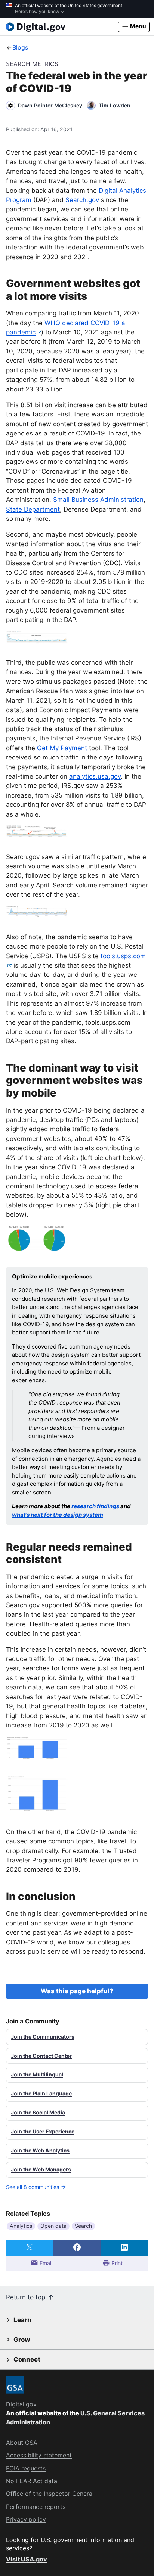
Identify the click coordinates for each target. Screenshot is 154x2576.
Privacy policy (26, 2519)
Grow (22, 2340)
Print (116, 2263)
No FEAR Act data (32, 2481)
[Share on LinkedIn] (124, 2248)
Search (83, 2226)
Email (45, 2263)
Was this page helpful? (77, 1991)
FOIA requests (26, 2468)
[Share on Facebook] (77, 2248)
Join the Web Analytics (40, 2150)
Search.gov (82, 200)
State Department (33, 509)
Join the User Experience (43, 2131)
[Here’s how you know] (77, 9)
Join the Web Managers (41, 2169)
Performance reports (36, 2507)
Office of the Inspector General (50, 2494)
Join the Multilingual (37, 2074)
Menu (138, 26)
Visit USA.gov (27, 2559)
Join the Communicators (43, 2037)
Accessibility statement (39, 2455)
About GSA (22, 2443)
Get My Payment (62, 748)
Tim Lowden (115, 105)
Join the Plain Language (41, 2093)
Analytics (21, 2226)
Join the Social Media (38, 2112)
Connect (27, 2359)
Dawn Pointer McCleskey (50, 105)
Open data (53, 2226)
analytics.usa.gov (95, 776)
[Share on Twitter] (30, 2248)
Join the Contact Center (41, 2056)
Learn (22, 2320)
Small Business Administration (98, 500)
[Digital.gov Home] (62, 27)
